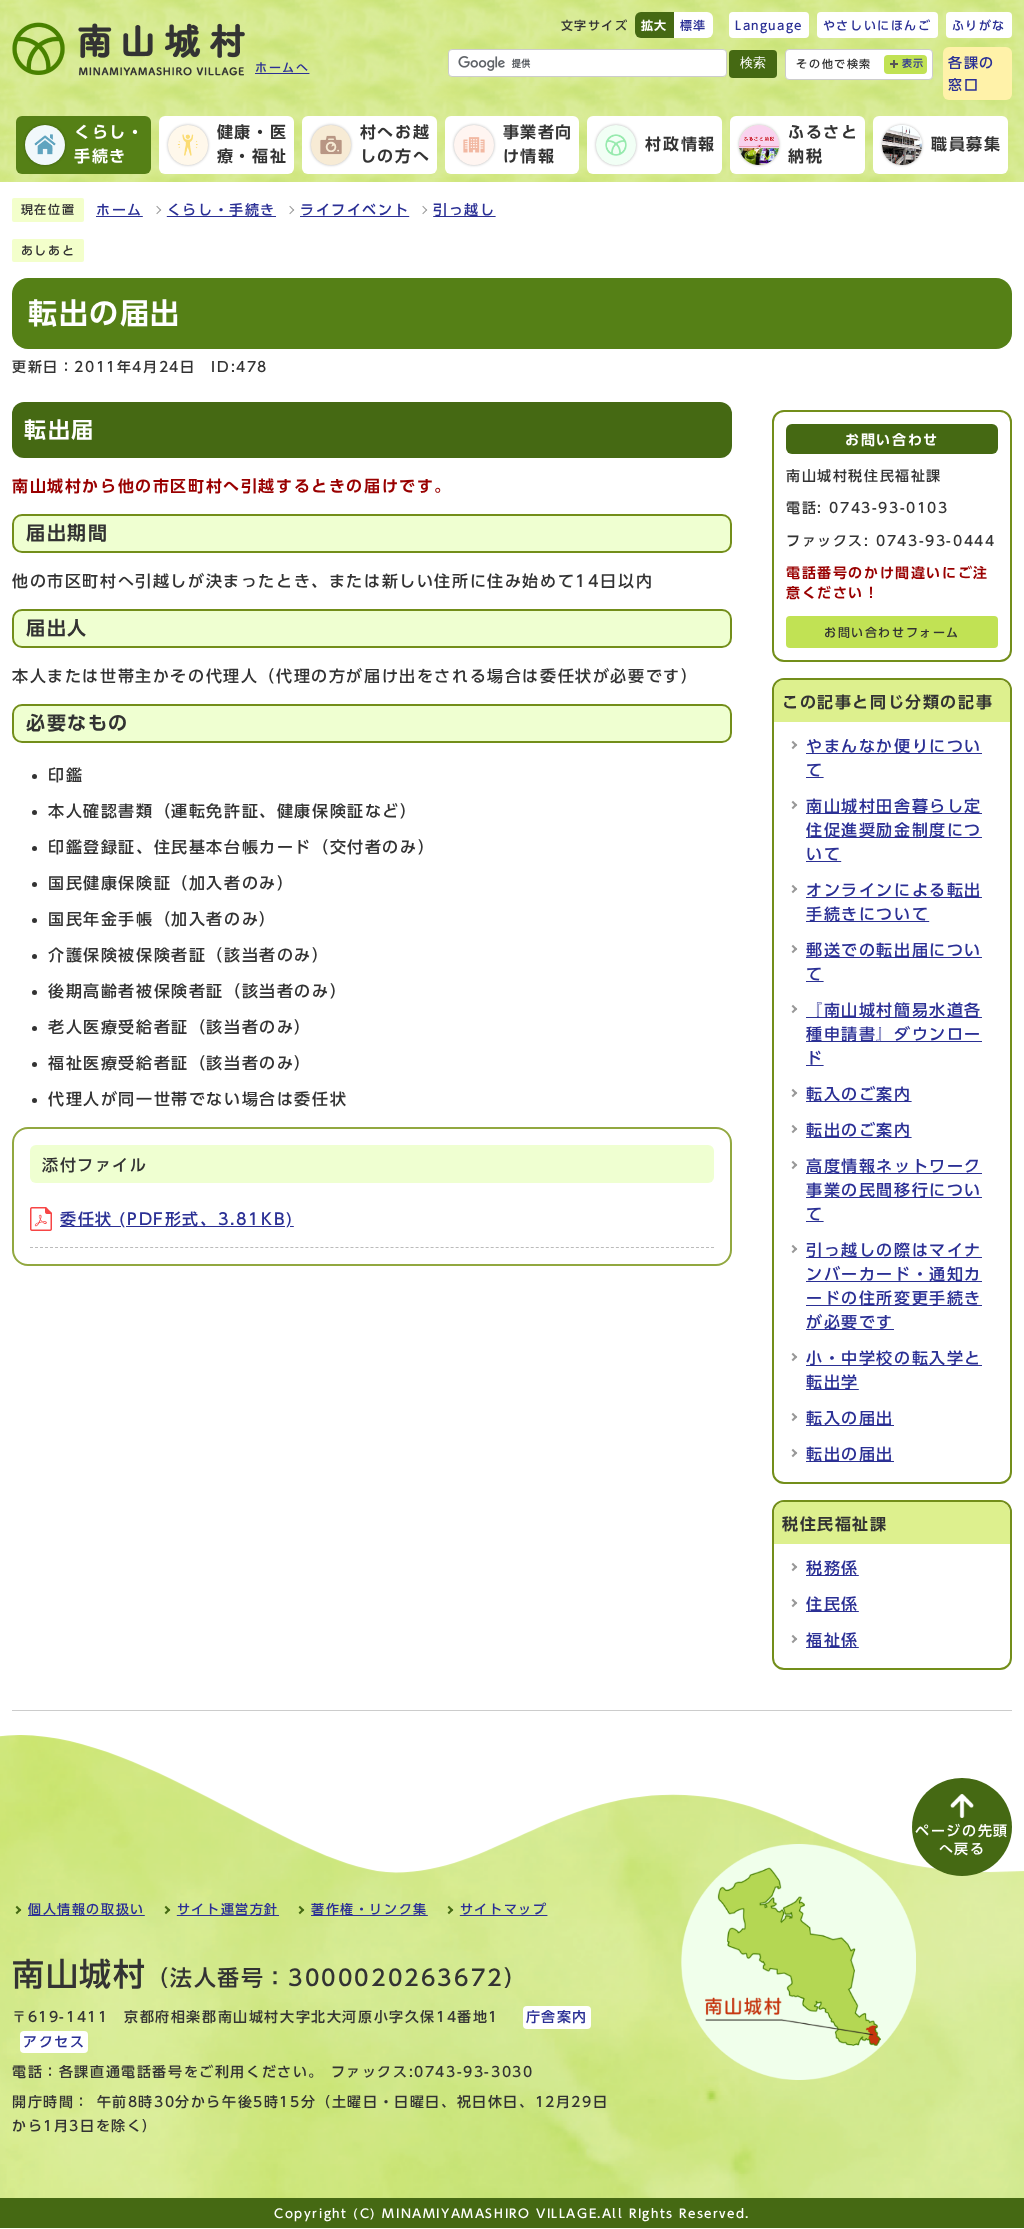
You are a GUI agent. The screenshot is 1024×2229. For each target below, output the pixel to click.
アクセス (54, 2042)
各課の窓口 (971, 73)
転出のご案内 (859, 1130)
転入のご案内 (859, 1094)
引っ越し (464, 210)
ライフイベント (354, 210)
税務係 (832, 1568)
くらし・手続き (221, 210)
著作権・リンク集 (369, 1909)
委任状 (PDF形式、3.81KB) (177, 1219)
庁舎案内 (557, 2017)
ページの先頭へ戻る (962, 1840)
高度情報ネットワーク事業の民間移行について (894, 1190)
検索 (753, 62)
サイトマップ (504, 1909)
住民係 (832, 1604)
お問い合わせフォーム (892, 632)
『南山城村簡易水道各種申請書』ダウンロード (894, 1034)
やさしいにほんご (877, 25)
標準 (693, 25)
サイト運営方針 (228, 1909)
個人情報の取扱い (86, 1909)
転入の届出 (850, 1418)
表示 (913, 63)
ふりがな (979, 25)
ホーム (119, 210)
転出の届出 (850, 1454)
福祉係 (832, 1640)
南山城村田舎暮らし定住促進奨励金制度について (894, 830)
